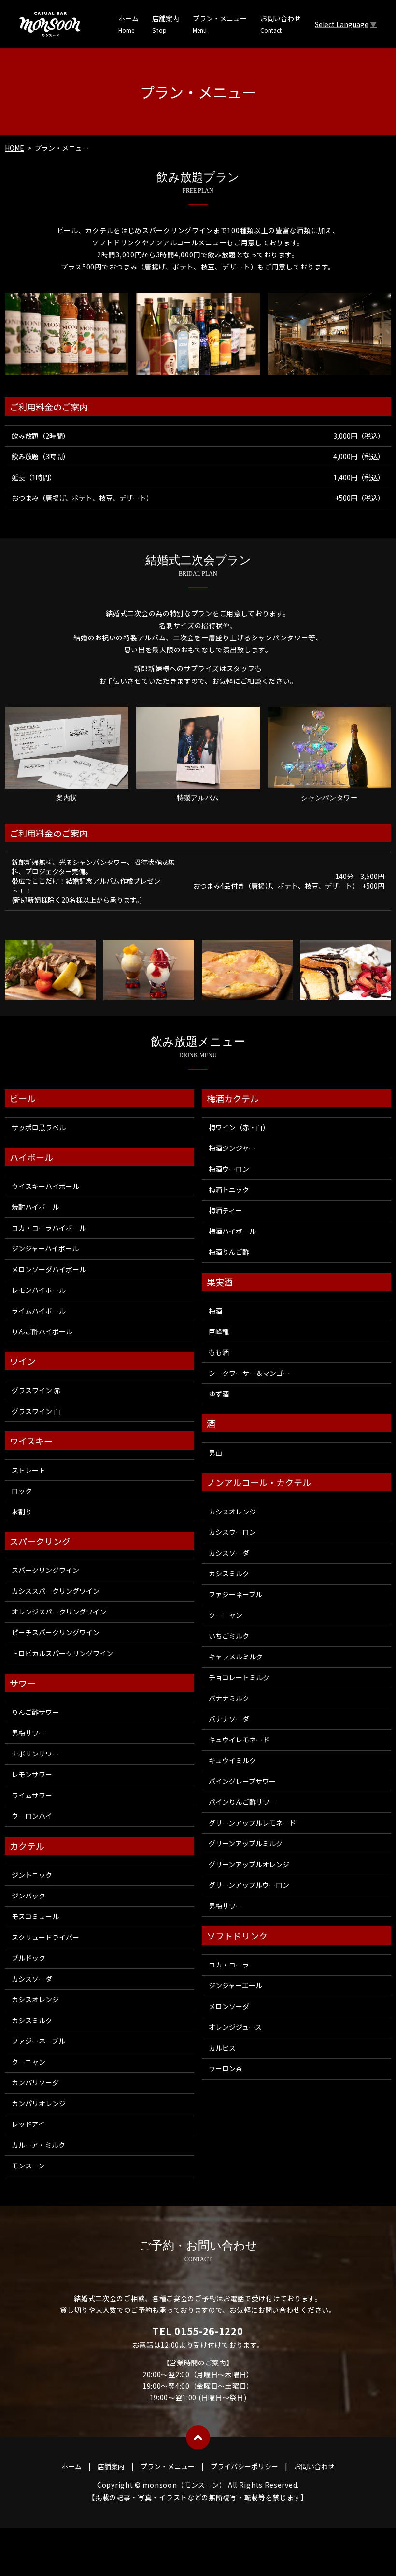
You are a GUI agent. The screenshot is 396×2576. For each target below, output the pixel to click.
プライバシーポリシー (244, 2466)
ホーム (128, 24)
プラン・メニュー (220, 24)
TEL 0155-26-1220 (198, 2331)
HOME (14, 148)
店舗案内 (166, 24)
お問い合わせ (281, 24)
